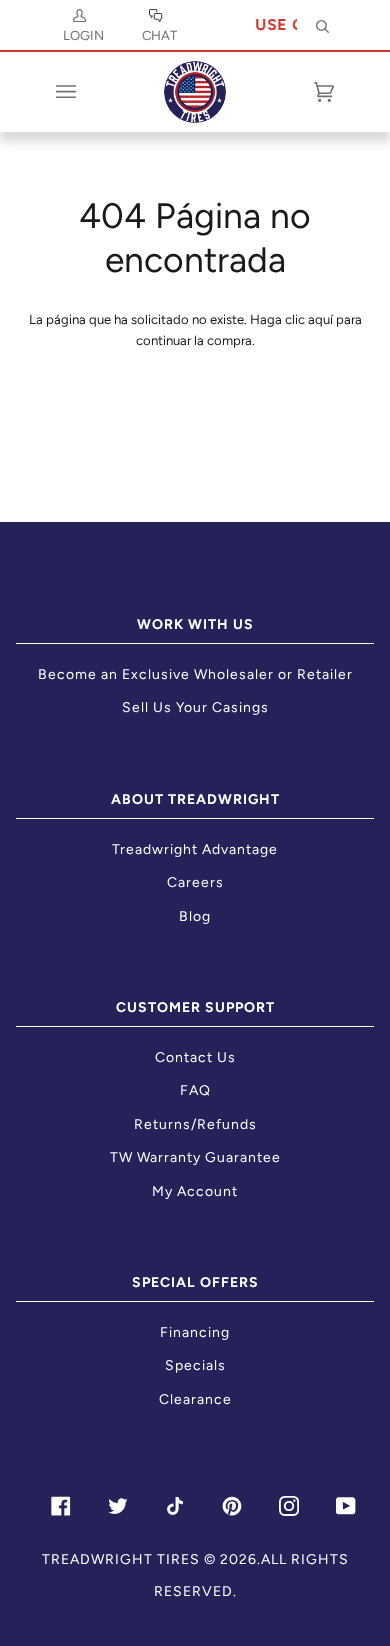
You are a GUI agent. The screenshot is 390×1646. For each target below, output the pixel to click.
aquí (320, 319)
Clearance (195, 1399)
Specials (195, 1365)
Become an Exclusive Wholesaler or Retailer (195, 674)
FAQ (195, 1090)
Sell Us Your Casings (195, 707)
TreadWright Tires (121, 1559)
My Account (195, 1191)
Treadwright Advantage (195, 849)
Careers (195, 882)
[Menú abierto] (86, 92)
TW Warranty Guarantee (195, 1157)
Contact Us (195, 1057)
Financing (195, 1332)
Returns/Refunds (195, 1124)
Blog (195, 916)
